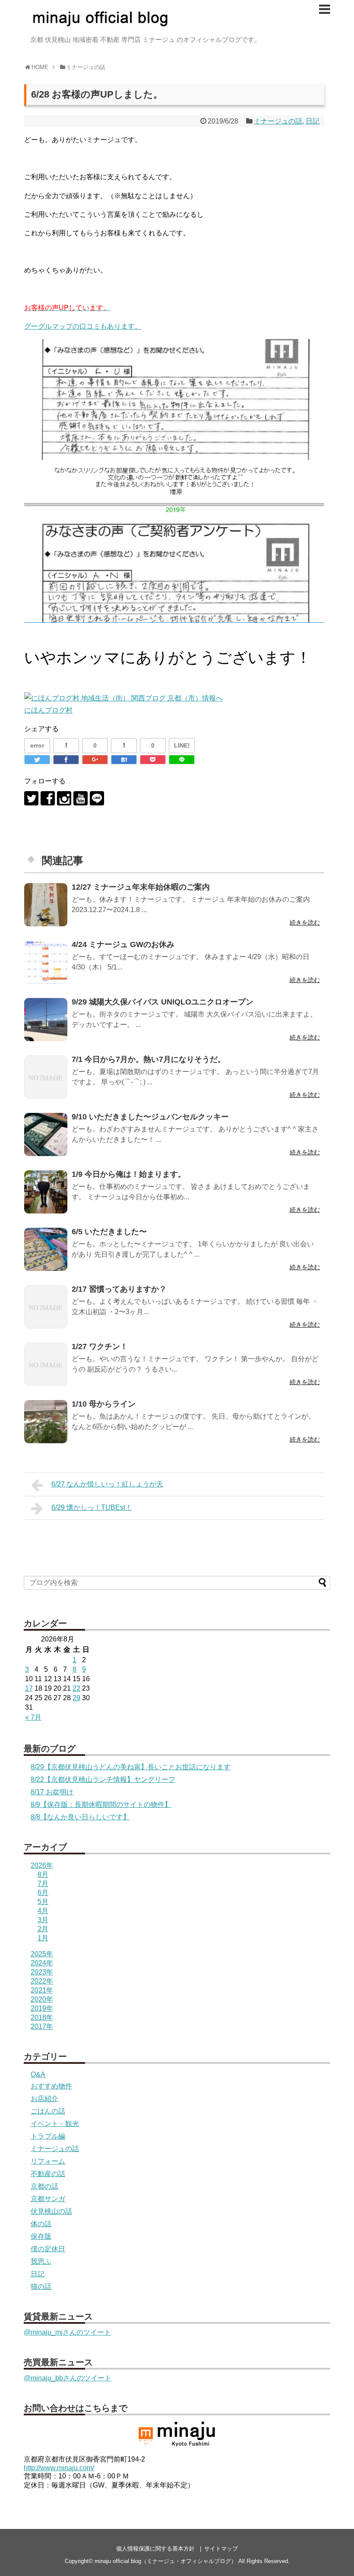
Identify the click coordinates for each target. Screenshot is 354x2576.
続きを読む (305, 922)
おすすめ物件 (51, 2086)
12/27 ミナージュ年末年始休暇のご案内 (141, 887)
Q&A (38, 2074)
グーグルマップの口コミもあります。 (83, 326)
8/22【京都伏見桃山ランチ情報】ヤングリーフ (103, 1779)
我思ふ (41, 2261)
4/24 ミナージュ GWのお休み (123, 944)
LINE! (182, 745)
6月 (43, 1893)
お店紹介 (44, 2099)
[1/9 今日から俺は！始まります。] (46, 1192)
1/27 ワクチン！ (100, 1347)
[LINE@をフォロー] (97, 798)
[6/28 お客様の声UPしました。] (124, 760)
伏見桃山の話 (51, 2211)
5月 (43, 1902)
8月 (43, 1874)
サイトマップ (221, 2549)
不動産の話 (48, 2174)
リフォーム (48, 2161)
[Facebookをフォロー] (48, 798)
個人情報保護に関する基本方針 (155, 2549)
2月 (43, 1929)
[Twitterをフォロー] (31, 798)
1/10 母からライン (104, 1404)
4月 (43, 1911)
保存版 (41, 2236)
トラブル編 (48, 2136)
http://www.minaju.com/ (59, 2468)
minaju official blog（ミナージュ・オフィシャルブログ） (166, 2561)
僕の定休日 (48, 2249)
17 (29, 1688)
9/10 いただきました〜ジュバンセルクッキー (150, 1117)
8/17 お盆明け (52, 1792)
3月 (43, 1920)
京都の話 (44, 2186)
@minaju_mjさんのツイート (67, 2332)
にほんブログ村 (48, 710)
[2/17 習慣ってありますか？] (46, 1307)
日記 (313, 121)
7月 (43, 1884)
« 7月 (33, 1717)
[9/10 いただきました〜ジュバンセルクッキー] (46, 1134)
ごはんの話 (48, 2111)
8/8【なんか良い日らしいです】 (80, 1817)
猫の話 (41, 2286)
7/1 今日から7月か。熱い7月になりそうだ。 (149, 1059)
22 (76, 1688)
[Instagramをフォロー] (64, 798)
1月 (43, 1938)
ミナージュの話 (278, 121)
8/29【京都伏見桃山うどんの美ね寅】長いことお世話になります (131, 1767)
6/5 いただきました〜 (109, 1232)
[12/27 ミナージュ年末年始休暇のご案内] (46, 905)
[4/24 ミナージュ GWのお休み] (46, 962)
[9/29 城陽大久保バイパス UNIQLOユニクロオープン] (46, 1020)
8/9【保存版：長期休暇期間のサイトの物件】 (101, 1804)
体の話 (41, 2224)
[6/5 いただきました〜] (46, 1249)
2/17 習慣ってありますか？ (119, 1289)
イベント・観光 (55, 2124)
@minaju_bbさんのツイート (68, 2378)
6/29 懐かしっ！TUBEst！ (92, 1507)
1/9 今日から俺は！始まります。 (129, 1174)
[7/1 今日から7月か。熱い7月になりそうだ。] (46, 1077)
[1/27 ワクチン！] (46, 1364)
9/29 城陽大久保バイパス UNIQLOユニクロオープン (163, 1002)
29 (76, 1698)
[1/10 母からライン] (46, 1422)
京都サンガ (48, 2199)
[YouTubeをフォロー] (81, 798)
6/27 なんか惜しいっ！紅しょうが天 (107, 1484)
